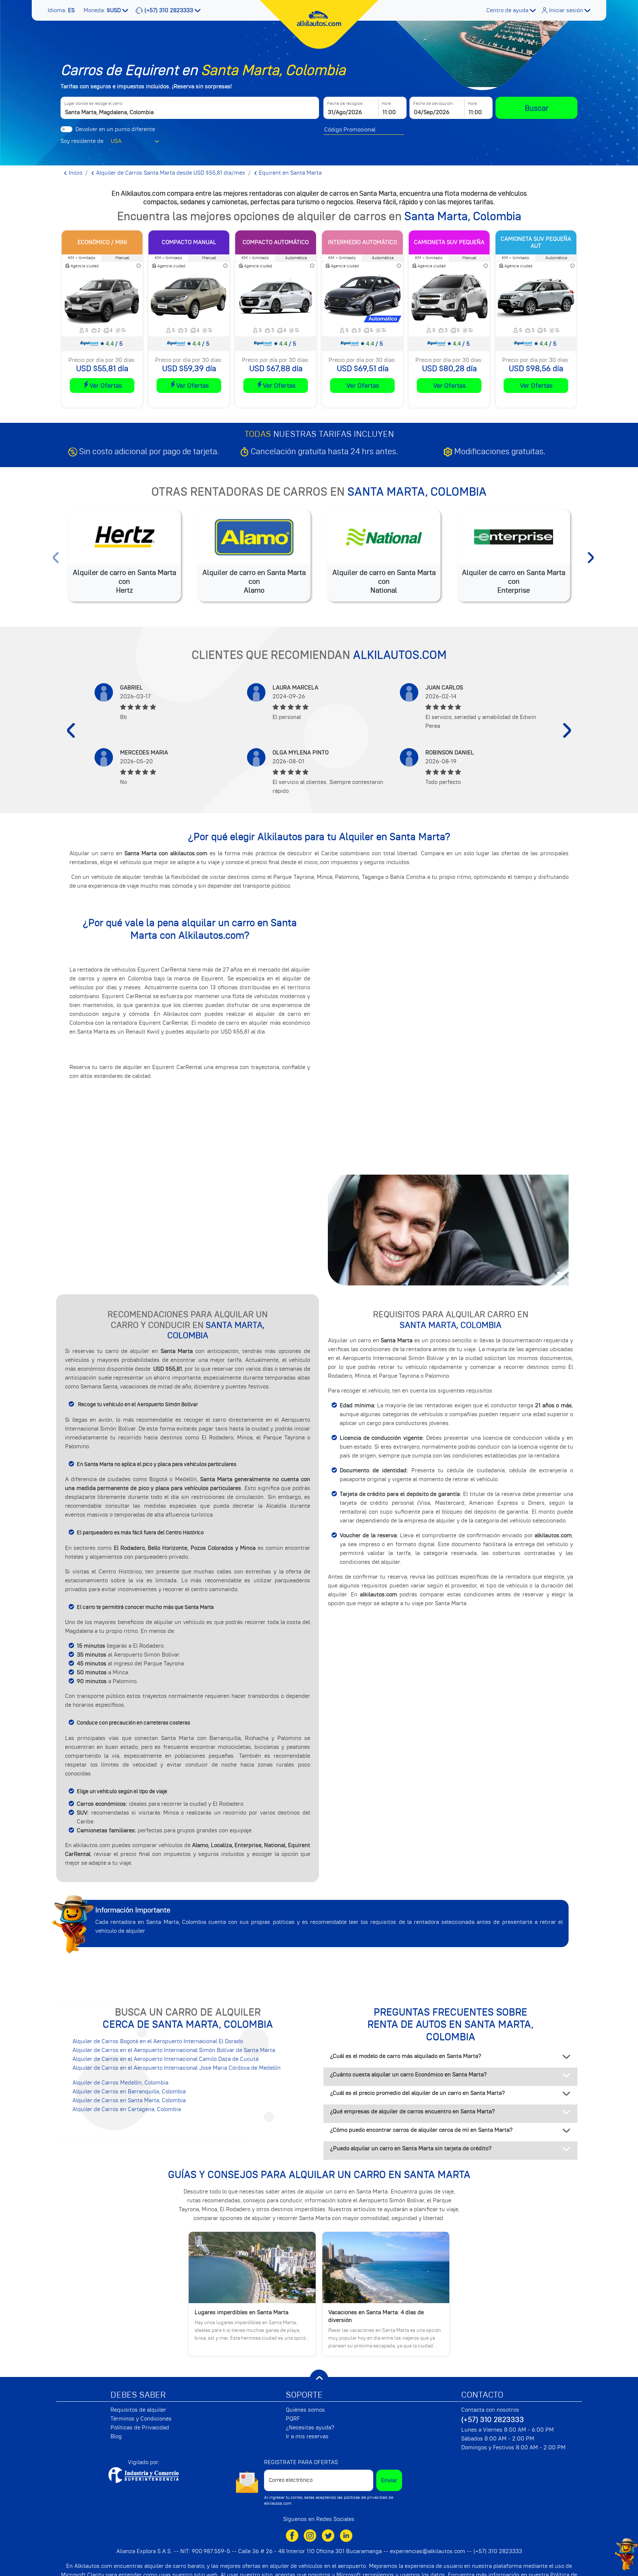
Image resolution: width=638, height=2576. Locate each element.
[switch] (66, 129)
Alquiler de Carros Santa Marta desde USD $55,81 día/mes (170, 173)
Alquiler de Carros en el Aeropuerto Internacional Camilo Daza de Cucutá (165, 2059)
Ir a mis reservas (307, 2436)
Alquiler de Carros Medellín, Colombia (120, 2083)
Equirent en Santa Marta (289, 173)
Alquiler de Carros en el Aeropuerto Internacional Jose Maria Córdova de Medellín (176, 2068)
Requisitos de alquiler (138, 2410)
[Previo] (71, 730)
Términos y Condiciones (141, 2419)
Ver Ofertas (106, 386)
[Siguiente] (567, 730)
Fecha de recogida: (345, 103)
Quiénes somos (305, 2410)
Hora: (387, 103)
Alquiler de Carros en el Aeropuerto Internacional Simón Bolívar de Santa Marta (174, 2050)
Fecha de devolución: (433, 103)
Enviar (389, 2480)
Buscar (537, 108)
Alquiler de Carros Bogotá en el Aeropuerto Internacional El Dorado (158, 2041)
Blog (116, 2436)
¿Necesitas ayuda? (310, 2428)
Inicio (75, 173)
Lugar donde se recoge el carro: (94, 103)
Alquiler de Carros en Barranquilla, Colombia (129, 2092)
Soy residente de (82, 141)
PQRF (293, 2419)
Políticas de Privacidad (140, 2428)
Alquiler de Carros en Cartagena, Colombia (127, 2109)
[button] (62, 10)
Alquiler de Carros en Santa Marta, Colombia (129, 2100)
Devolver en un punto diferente (115, 129)
